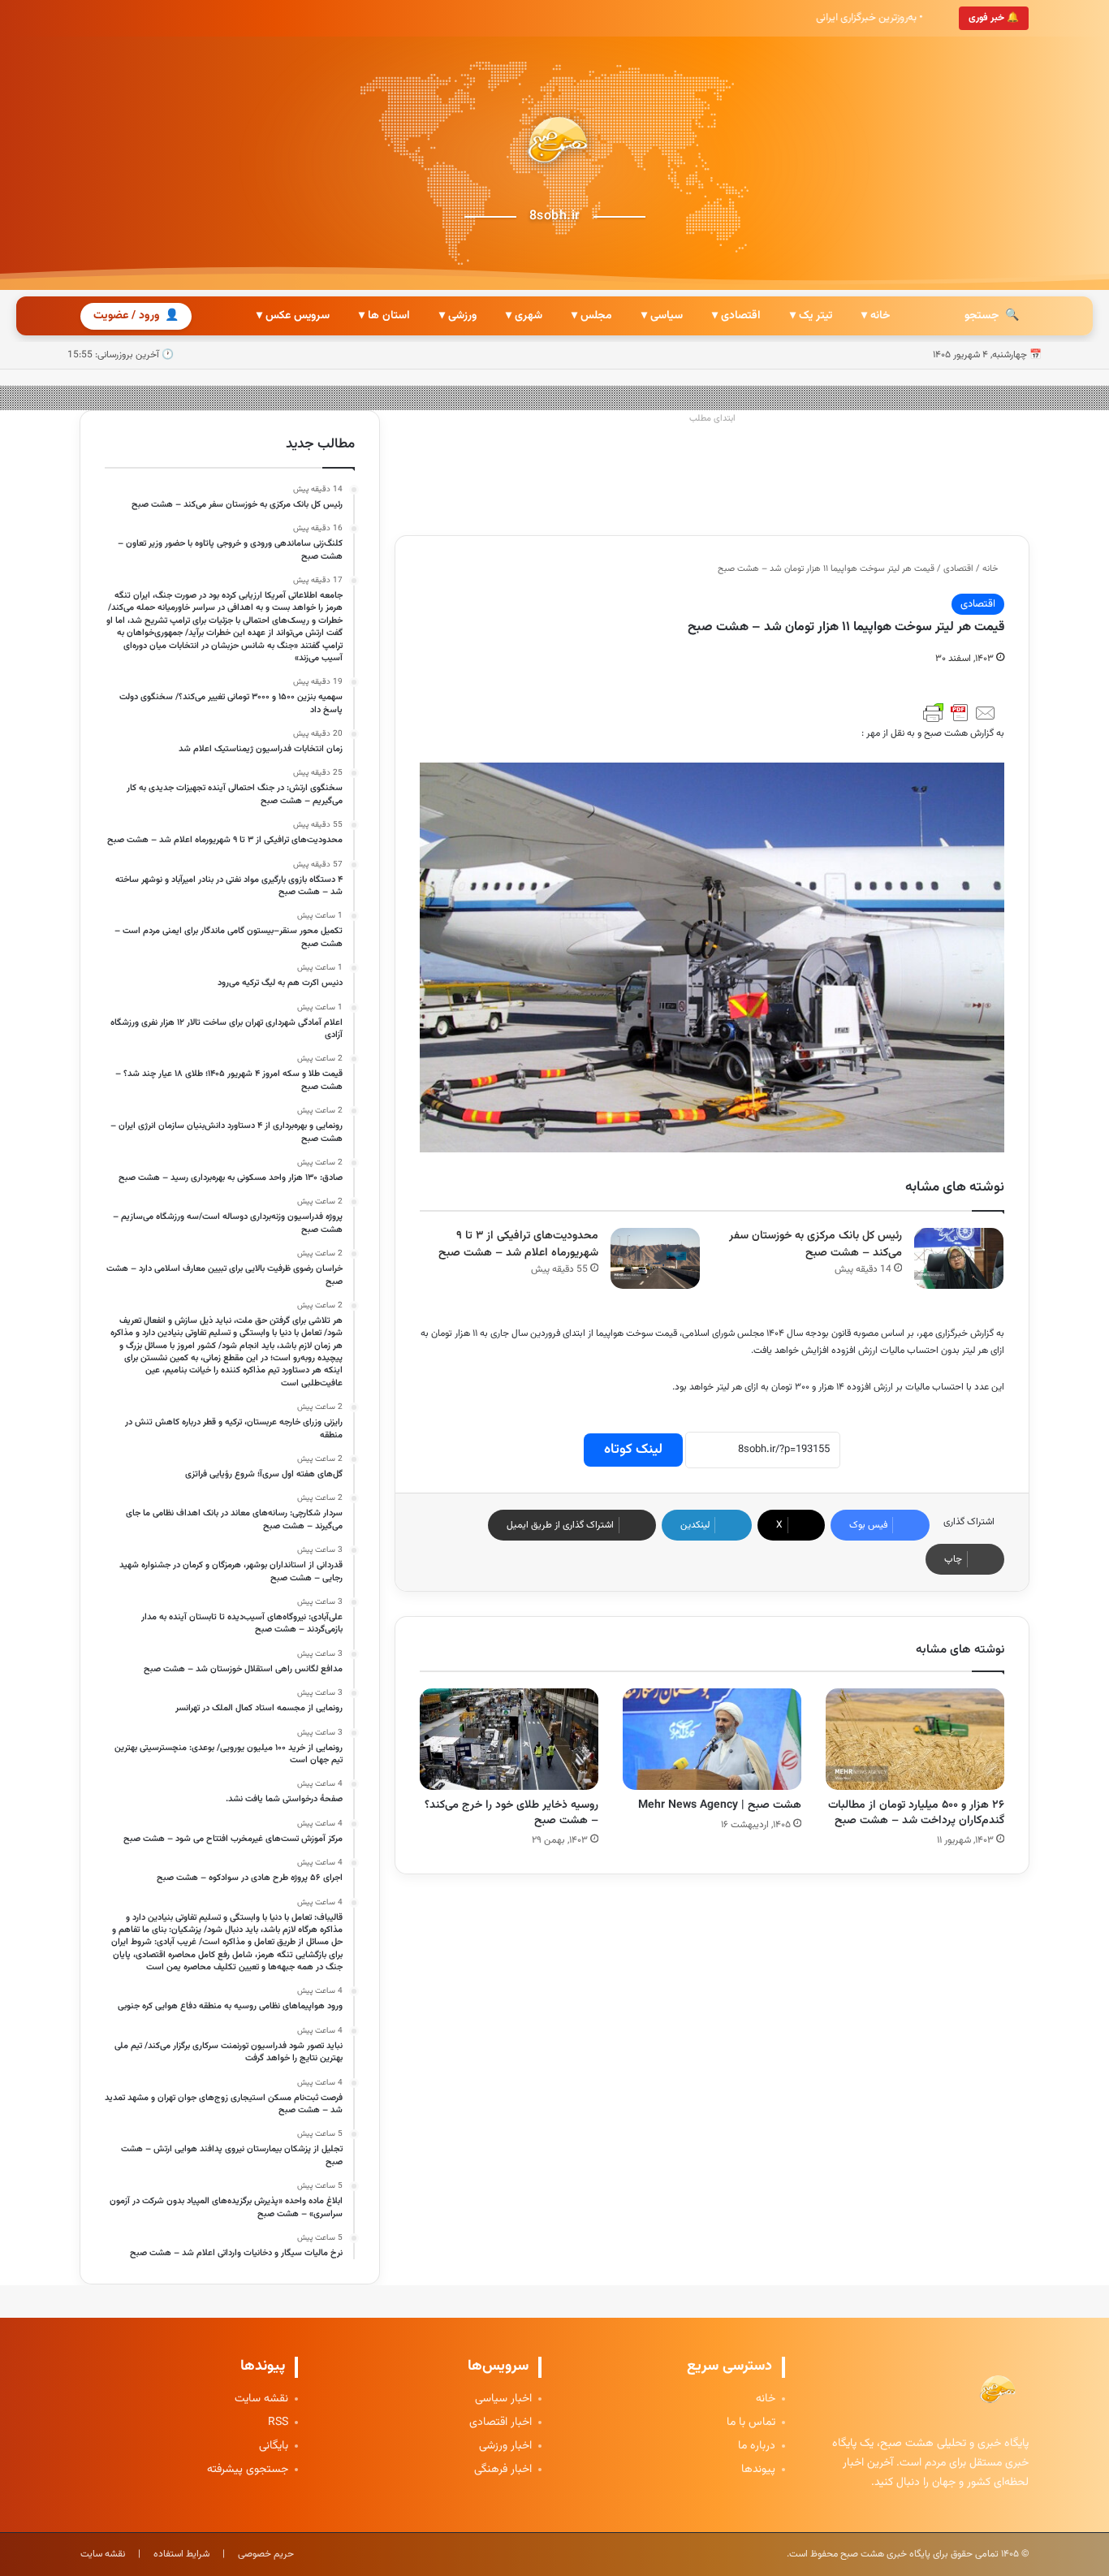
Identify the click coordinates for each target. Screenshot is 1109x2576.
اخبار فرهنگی (503, 2470)
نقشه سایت (261, 2399)
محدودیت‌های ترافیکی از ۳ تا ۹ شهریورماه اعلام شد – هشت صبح (518, 1245)
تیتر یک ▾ (811, 316)
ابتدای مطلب (712, 419)
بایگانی (274, 2446)
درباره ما (757, 2446)
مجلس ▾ (592, 316)
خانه (991, 569)
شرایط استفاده (181, 2554)
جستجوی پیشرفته (248, 2470)
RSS (278, 2423)
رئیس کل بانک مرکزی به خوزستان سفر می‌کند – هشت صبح (816, 1245)
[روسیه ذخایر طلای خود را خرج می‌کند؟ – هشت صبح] (509, 1739)
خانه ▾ (876, 316)
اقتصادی (958, 569)
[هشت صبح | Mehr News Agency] (712, 1739)
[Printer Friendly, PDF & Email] (960, 713)
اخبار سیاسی (503, 2399)
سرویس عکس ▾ (293, 316)
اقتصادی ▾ (736, 316)
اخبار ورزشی (505, 2446)
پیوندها (758, 2470)
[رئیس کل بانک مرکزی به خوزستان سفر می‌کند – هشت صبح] (959, 1258)
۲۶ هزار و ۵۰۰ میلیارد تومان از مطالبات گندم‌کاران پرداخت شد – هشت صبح (916, 1813)
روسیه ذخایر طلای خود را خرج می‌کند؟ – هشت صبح (511, 1813)
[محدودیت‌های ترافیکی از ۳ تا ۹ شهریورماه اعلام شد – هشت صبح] (655, 1258)
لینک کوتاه (633, 1450)
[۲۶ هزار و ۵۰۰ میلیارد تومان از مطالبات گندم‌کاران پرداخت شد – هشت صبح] (915, 1739)
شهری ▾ (524, 316)
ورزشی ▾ (458, 316)
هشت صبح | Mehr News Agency (720, 1805)
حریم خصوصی (266, 2554)
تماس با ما (751, 2423)
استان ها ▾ (384, 316)
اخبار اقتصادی (501, 2423)
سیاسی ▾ (662, 316)
